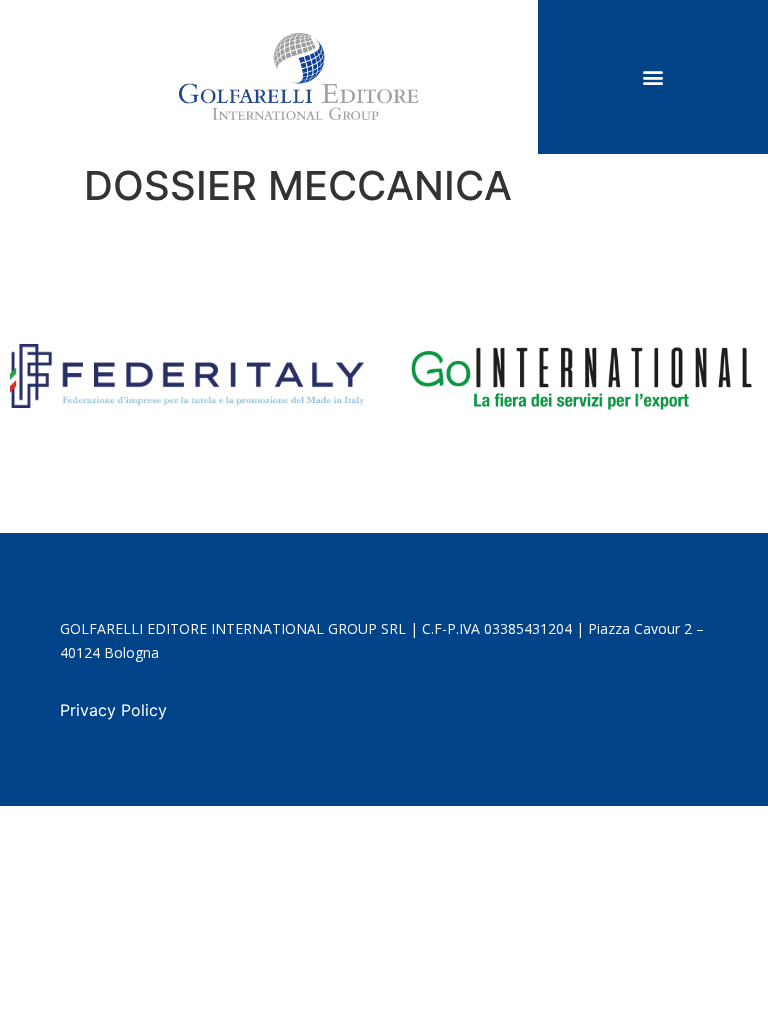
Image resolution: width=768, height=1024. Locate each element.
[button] (652, 76)
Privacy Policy (113, 710)
